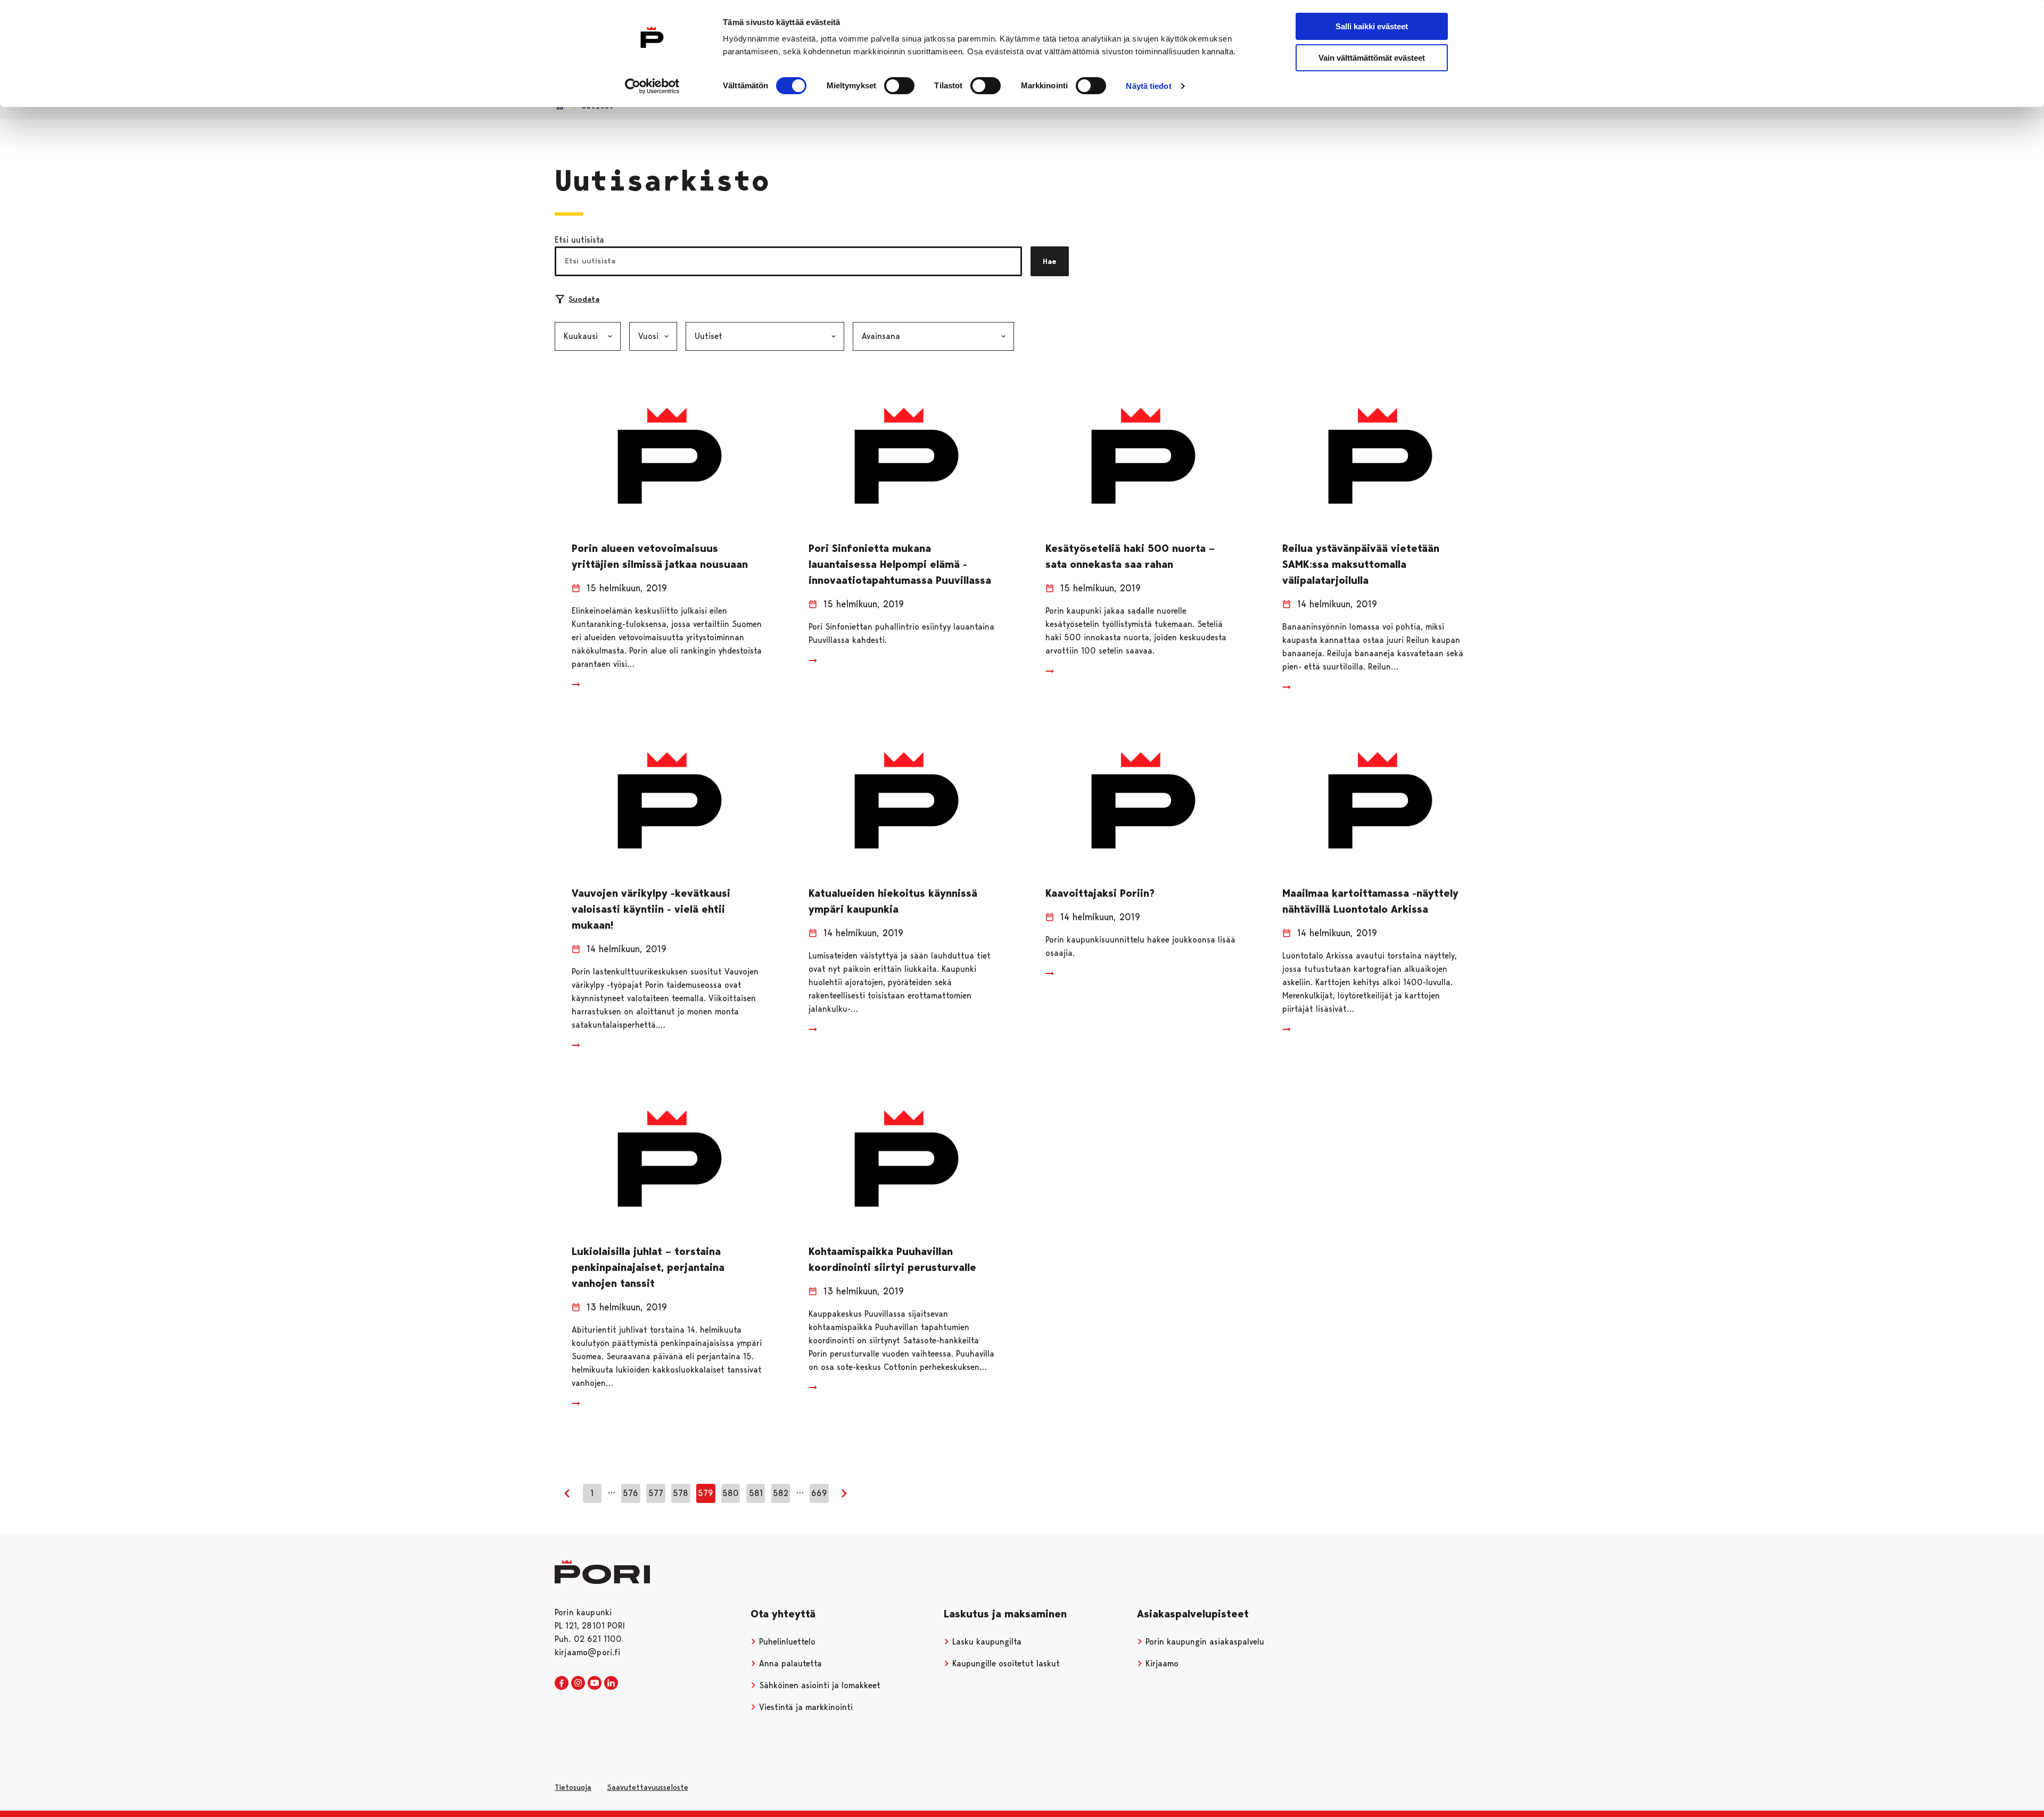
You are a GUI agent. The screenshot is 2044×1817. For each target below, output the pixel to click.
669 (819, 1493)
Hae (1050, 261)
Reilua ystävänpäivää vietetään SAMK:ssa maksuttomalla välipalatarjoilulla (1361, 564)
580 (731, 1493)
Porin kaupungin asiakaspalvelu (1204, 1642)
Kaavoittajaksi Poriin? (1100, 893)
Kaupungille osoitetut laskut (1005, 1663)
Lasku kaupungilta (986, 1642)
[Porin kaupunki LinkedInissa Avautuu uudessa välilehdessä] (611, 1683)
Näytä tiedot (1148, 86)
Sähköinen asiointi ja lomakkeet (818, 1685)
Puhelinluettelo (786, 1642)
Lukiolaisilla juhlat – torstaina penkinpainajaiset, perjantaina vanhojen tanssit (648, 1267)
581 (756, 1493)
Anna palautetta (789, 1663)
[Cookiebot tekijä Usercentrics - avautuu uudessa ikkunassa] (652, 86)
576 (630, 1493)
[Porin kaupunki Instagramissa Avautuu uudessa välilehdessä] (578, 1683)
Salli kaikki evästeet (1372, 26)
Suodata (584, 299)
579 (706, 1493)
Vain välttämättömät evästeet (1372, 58)
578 (681, 1493)
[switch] (899, 86)
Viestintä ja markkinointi (805, 1707)
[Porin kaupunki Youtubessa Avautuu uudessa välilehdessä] (595, 1683)
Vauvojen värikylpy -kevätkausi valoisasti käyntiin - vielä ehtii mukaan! (651, 909)
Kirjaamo (1161, 1663)
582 (781, 1493)
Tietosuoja (573, 1787)
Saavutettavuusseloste (648, 1787)
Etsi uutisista (579, 240)
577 (656, 1493)
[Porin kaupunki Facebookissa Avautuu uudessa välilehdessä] (562, 1683)
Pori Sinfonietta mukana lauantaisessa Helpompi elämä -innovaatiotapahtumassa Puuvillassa (900, 564)
